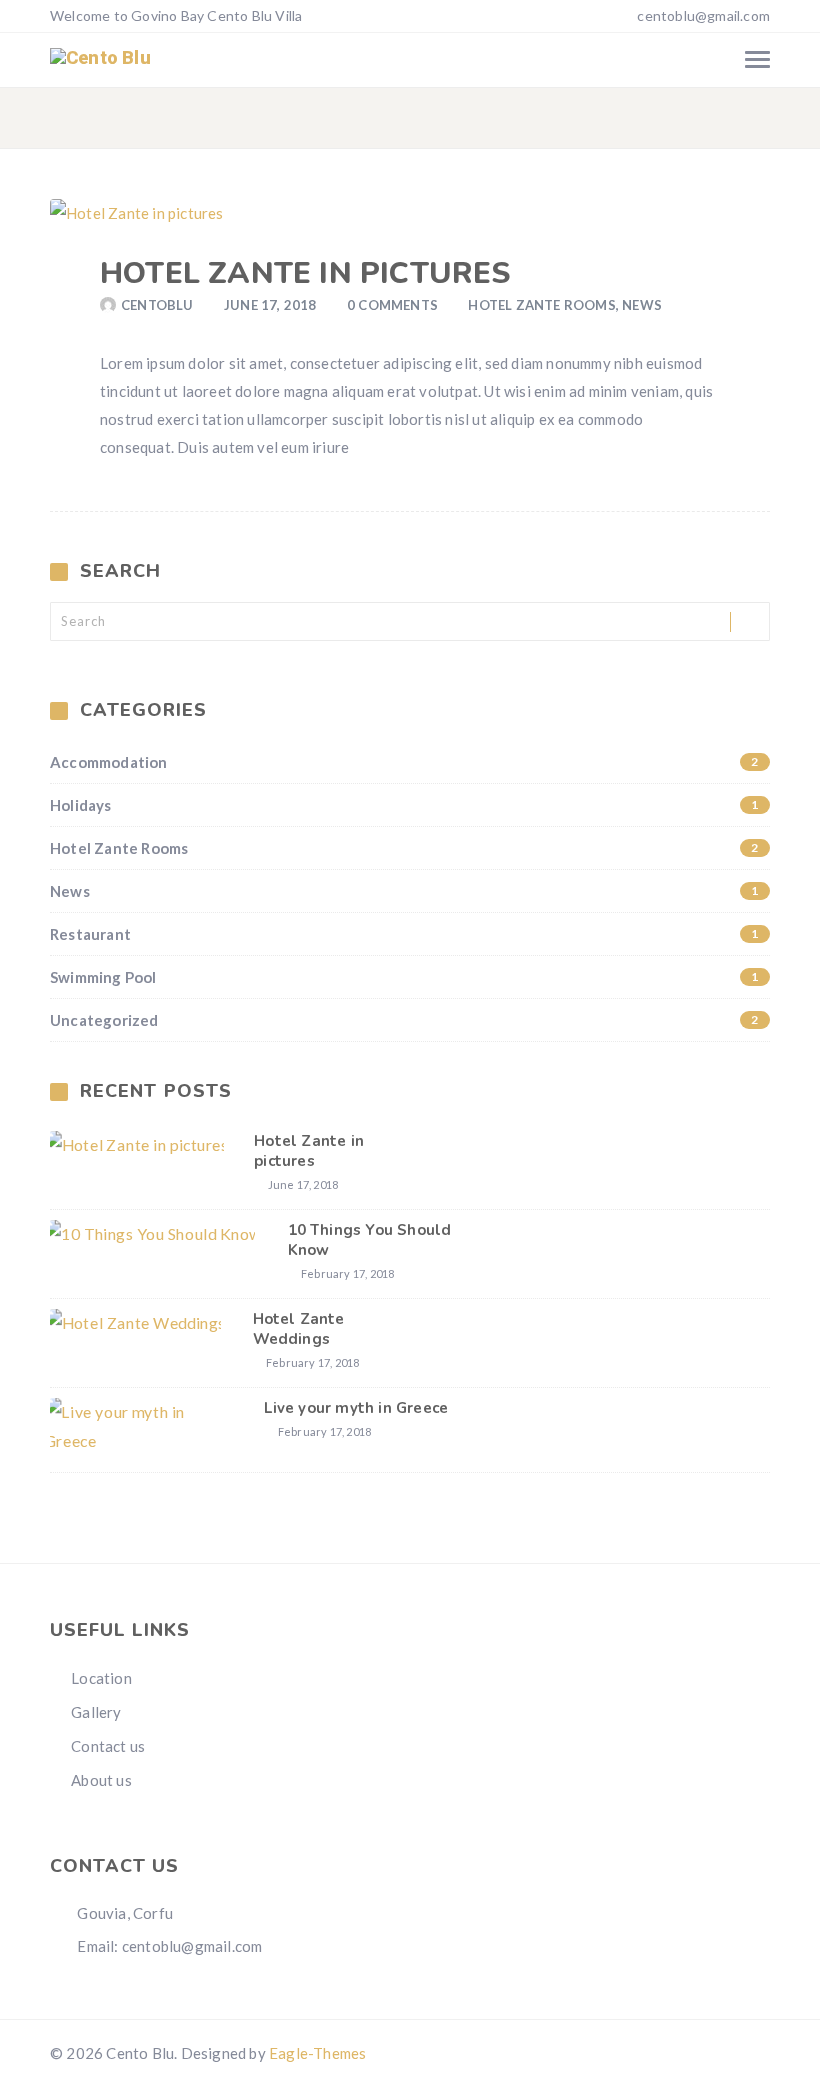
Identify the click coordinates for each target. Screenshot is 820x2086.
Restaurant (404, 934)
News (642, 305)
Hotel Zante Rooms (541, 305)
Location (101, 1678)
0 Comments (392, 305)
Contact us (108, 1746)
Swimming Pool (404, 977)
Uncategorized (404, 1020)
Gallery (96, 1712)
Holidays (404, 805)
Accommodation (404, 762)
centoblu (157, 305)
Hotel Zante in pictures (305, 273)
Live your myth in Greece (356, 1408)
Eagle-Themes (317, 2053)
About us (101, 1780)
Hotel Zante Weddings (299, 1329)
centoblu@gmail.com (703, 15)
